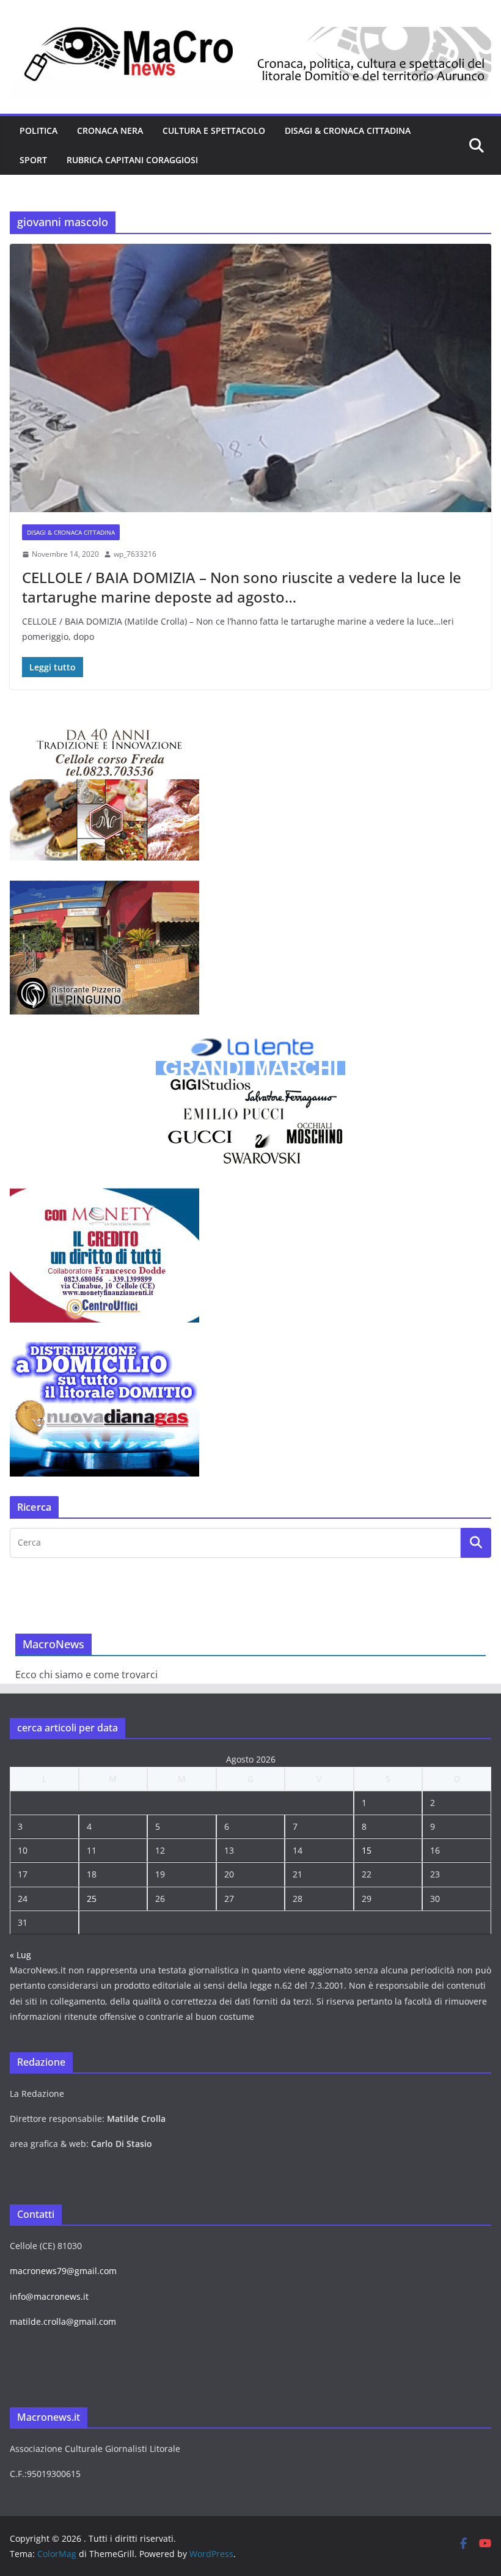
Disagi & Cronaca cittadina (348, 130)
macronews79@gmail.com (63, 2271)
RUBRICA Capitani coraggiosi (132, 160)
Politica (38, 130)
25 (92, 1899)
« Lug (20, 1955)
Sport (33, 160)
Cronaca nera (110, 130)
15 (367, 1850)
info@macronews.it (49, 2296)
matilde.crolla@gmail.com (63, 2321)
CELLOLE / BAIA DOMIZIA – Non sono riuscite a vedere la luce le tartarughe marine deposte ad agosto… (242, 587)
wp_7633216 (135, 554)
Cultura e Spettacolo (214, 130)
